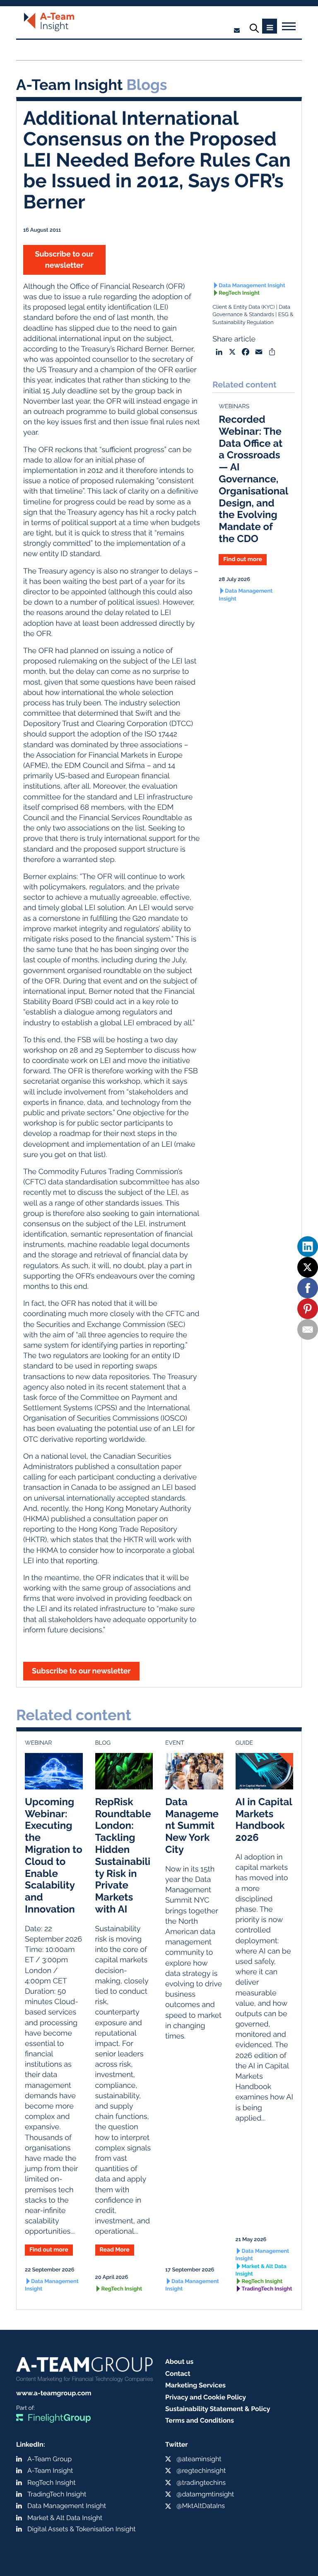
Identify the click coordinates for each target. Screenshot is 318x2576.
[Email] (308, 1329)
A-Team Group (49, 2459)
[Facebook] (308, 1288)
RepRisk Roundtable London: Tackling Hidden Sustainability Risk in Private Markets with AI (123, 1855)
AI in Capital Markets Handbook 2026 (264, 1819)
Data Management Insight (252, 286)
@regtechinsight (201, 2471)
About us (179, 2362)
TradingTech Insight (267, 2289)
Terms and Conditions (200, 2420)
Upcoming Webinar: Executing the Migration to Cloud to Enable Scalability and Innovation (54, 1855)
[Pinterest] (308, 1309)
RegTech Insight (239, 293)
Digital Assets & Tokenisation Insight (82, 2529)
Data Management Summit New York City (192, 1825)
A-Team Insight (50, 2471)
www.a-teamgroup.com (54, 2393)
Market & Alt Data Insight (261, 2270)
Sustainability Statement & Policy (218, 2409)
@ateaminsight (199, 2459)
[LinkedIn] (308, 1247)
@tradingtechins (201, 2483)
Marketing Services (195, 2385)
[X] (308, 1267)
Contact (178, 2374)
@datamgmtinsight (205, 2494)
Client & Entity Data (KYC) (243, 307)
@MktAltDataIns (201, 2506)
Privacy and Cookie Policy (206, 2397)
